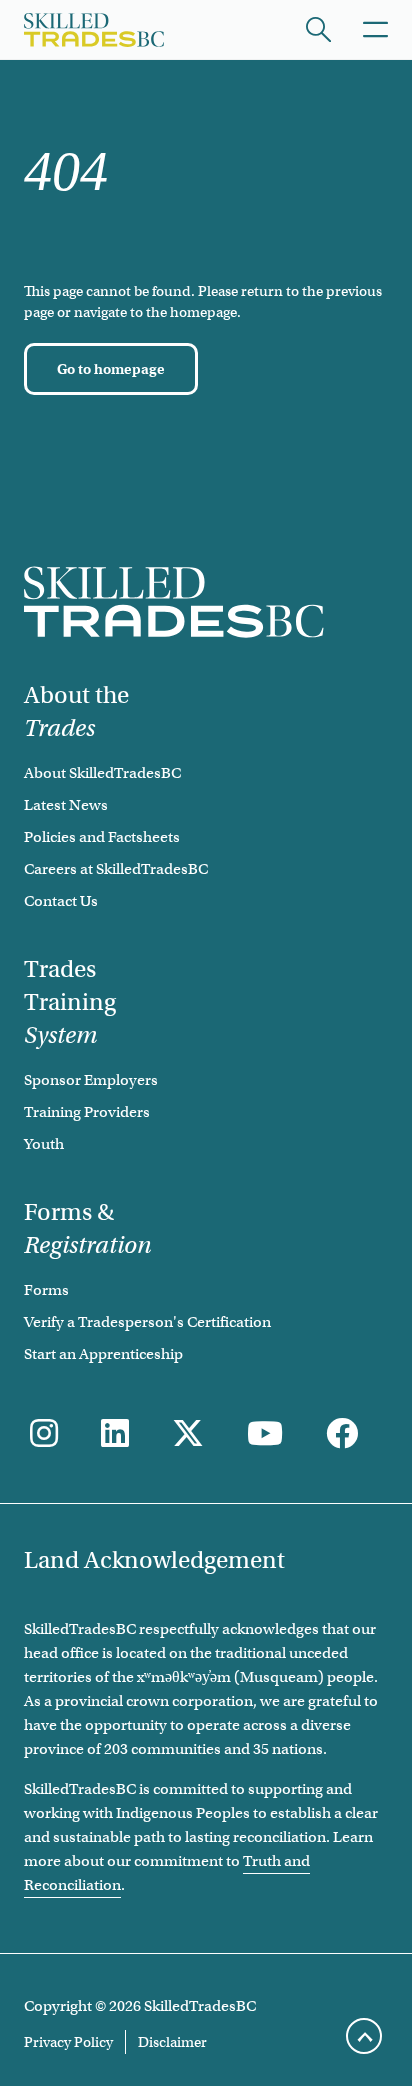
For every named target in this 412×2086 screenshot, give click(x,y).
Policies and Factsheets (102, 837)
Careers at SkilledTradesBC (116, 869)
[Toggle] (375, 29)
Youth (44, 1144)
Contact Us (61, 901)
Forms (46, 1290)
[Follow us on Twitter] (188, 1434)
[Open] (318, 29)
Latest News (66, 805)
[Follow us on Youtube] (265, 1434)
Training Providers (87, 1112)
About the (76, 711)
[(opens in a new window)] (115, 1434)
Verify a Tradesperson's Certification (147, 1322)
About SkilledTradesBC (102, 773)
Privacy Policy (68, 2042)
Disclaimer (172, 2042)
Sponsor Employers (91, 1080)
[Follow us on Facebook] (342, 1434)
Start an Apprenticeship (103, 1354)
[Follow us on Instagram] (44, 1434)
